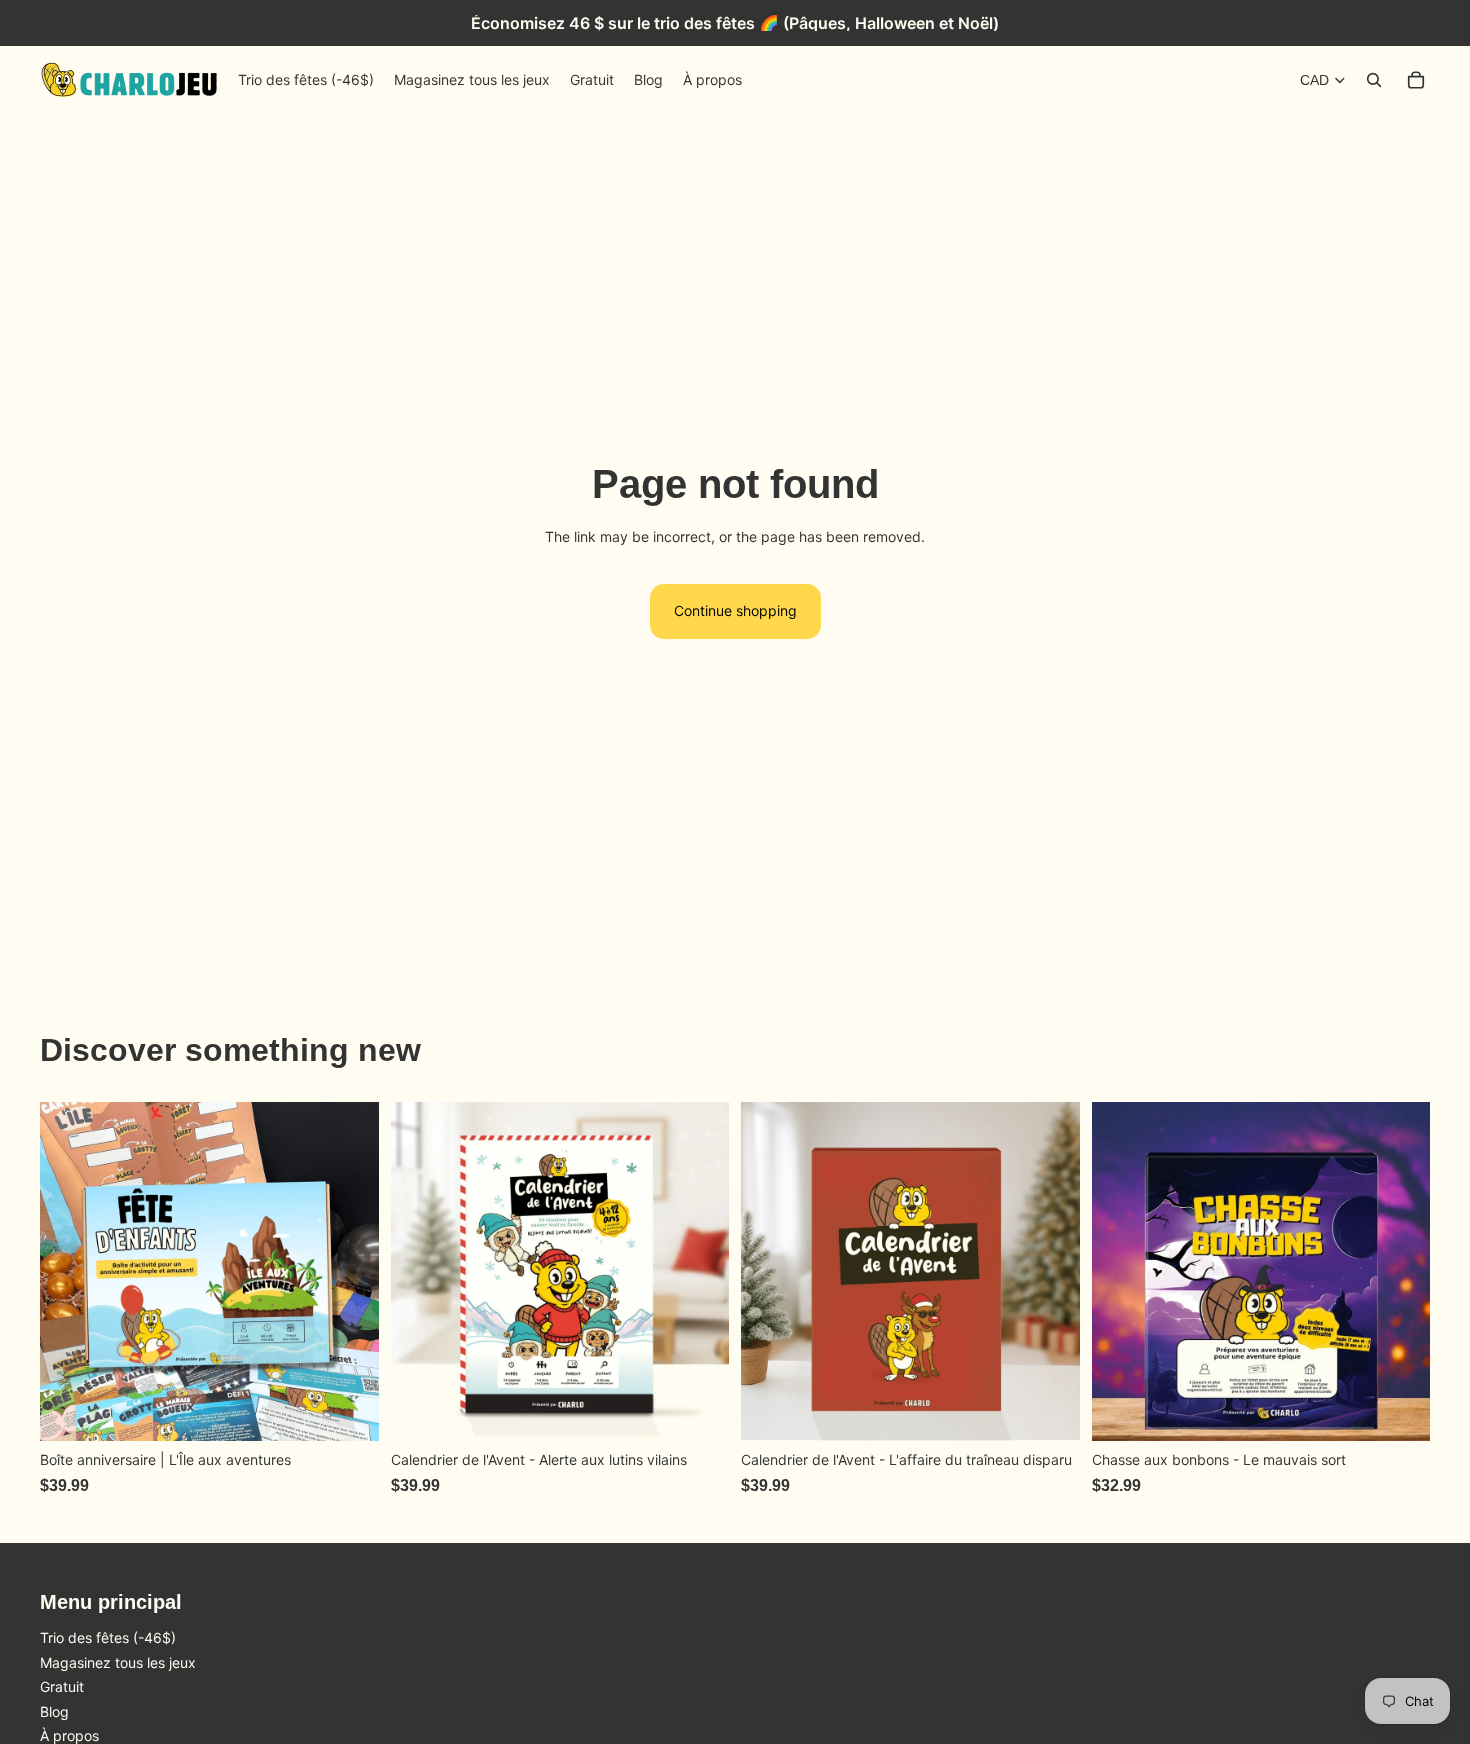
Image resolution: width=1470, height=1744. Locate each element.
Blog (54, 1711)
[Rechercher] (1374, 80)
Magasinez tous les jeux (118, 1662)
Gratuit (62, 1686)
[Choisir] (348, 1411)
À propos (69, 1735)
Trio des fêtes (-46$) (108, 1637)
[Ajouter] (698, 1411)
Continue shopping (735, 610)
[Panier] (1416, 80)
